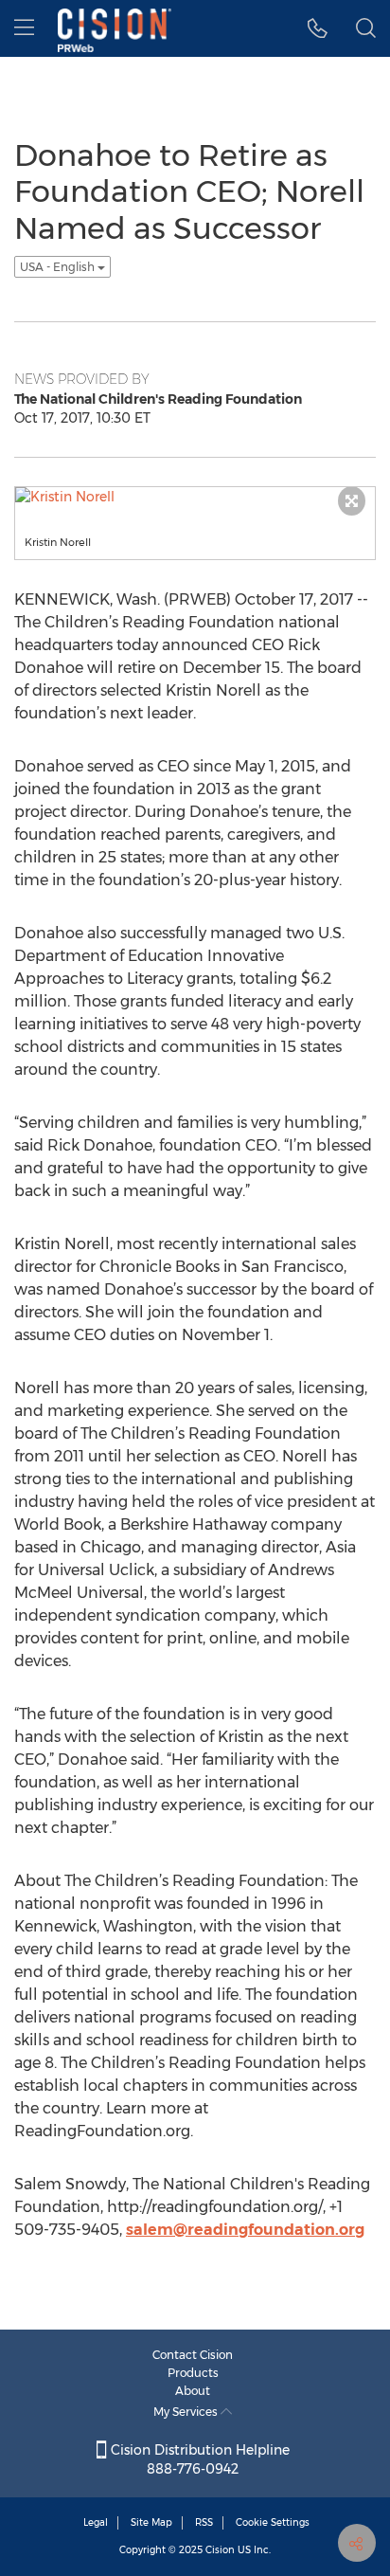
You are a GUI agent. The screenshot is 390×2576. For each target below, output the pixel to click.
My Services (187, 2412)
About (193, 2391)
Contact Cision (193, 2355)
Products (193, 2373)
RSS (204, 2522)
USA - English (59, 267)
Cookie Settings (273, 2522)
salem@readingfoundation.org (245, 2230)
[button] (318, 28)
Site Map (151, 2522)
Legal (96, 2522)
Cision (220, 2550)
